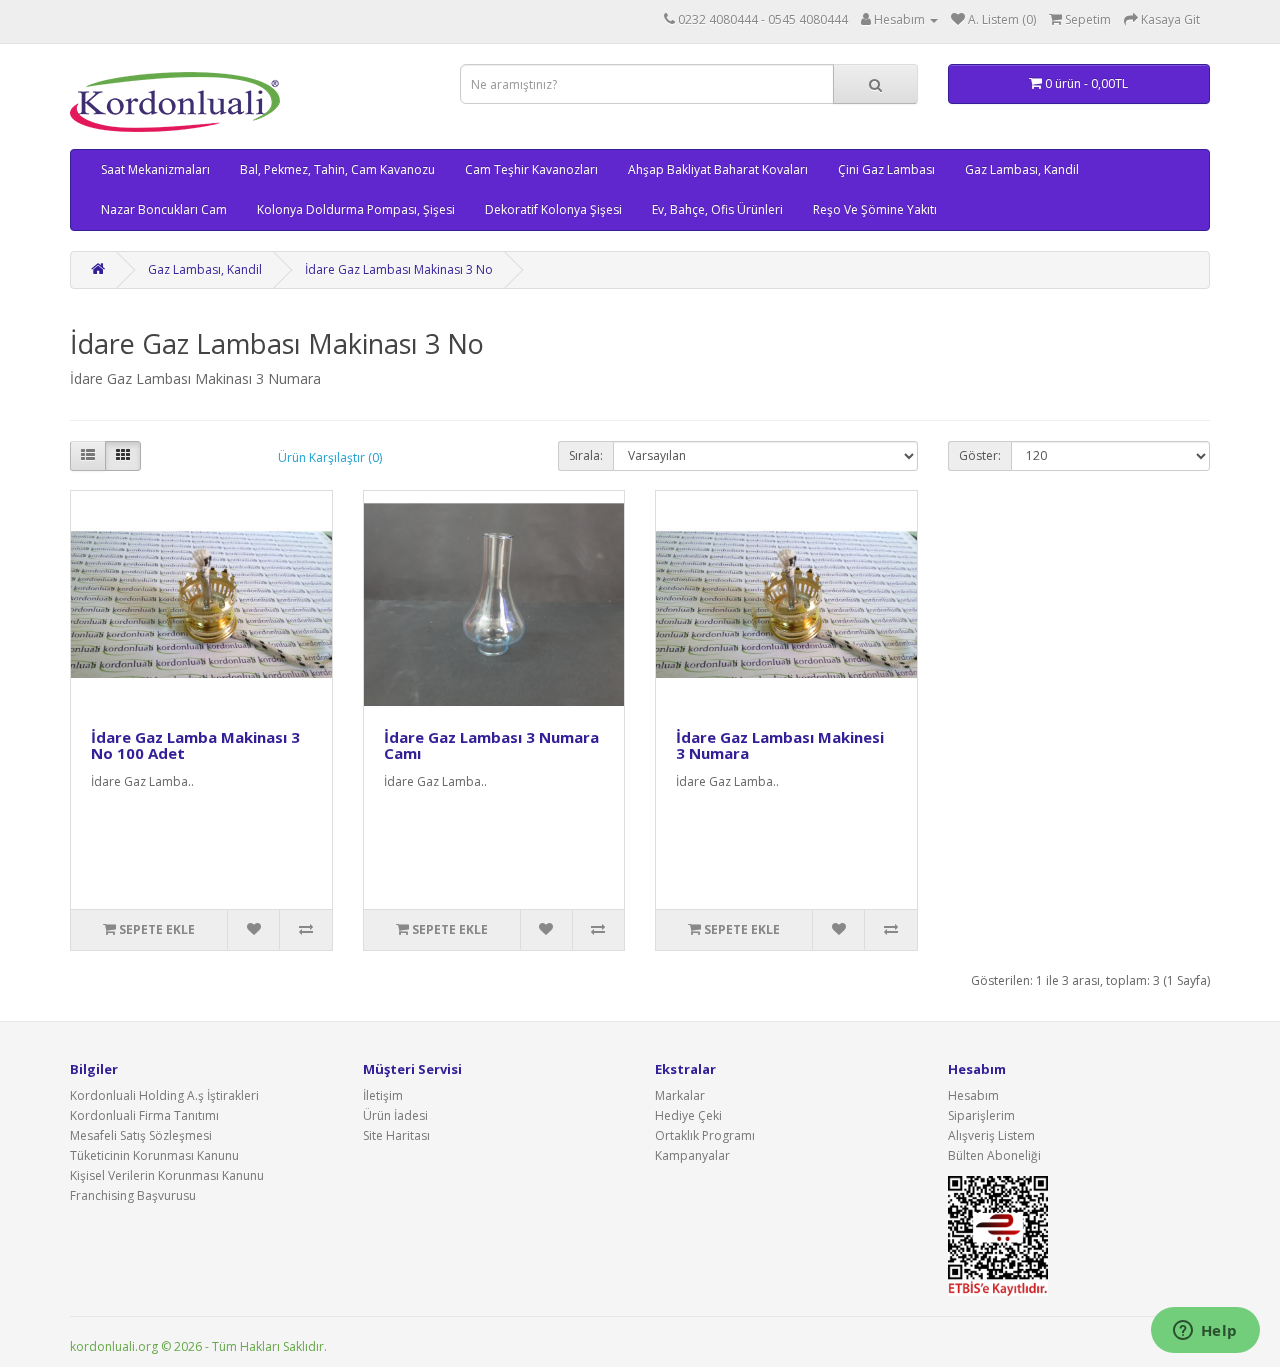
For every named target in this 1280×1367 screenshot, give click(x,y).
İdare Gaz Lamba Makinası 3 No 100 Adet (195, 745)
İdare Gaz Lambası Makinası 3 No (399, 269)
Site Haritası (396, 1135)
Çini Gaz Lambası (886, 169)
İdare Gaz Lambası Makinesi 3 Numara (780, 745)
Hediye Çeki (688, 1115)
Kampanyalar (692, 1155)
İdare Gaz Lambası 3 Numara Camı (491, 745)
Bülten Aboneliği (994, 1155)
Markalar (680, 1095)
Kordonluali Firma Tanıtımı (144, 1115)
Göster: (980, 455)
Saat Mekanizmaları (155, 169)
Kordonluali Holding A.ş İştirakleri (164, 1095)
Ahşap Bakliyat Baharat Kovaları (718, 169)
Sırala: (586, 455)
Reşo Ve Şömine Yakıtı (875, 209)
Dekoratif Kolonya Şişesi (553, 209)
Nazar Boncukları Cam (164, 209)
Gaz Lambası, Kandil (1022, 169)
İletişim (383, 1095)
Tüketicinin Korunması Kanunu (154, 1155)
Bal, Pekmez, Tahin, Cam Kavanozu (337, 169)
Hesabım (973, 1095)
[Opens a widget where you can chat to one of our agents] (1205, 1332)
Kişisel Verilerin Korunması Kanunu (167, 1175)
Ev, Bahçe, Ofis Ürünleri (717, 209)
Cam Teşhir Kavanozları (531, 169)
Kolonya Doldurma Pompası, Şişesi (356, 209)
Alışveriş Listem (991, 1135)
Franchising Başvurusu (133, 1195)
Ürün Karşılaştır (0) (330, 457)
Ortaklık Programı (705, 1135)
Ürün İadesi (395, 1115)
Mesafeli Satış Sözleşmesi (141, 1135)
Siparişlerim (981, 1115)
